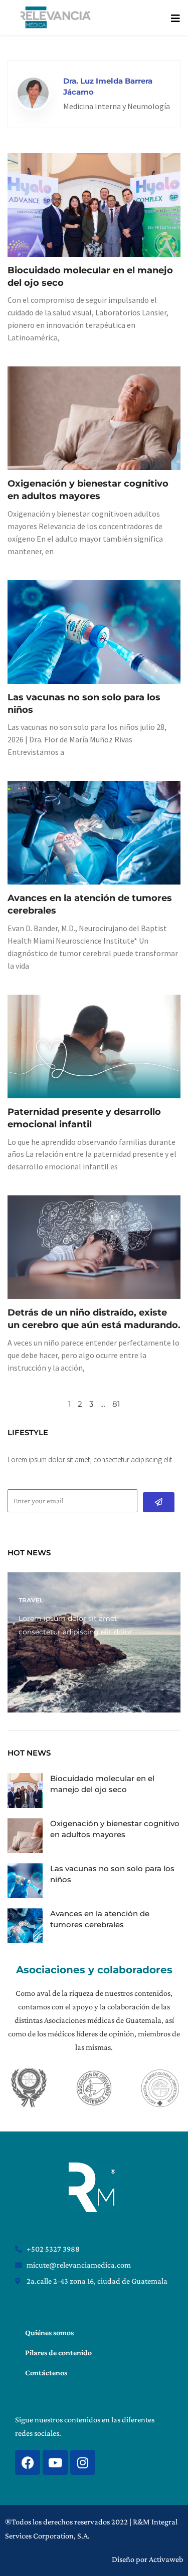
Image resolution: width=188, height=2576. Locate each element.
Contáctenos (46, 2373)
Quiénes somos (49, 2332)
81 (116, 1404)
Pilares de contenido (58, 2352)
